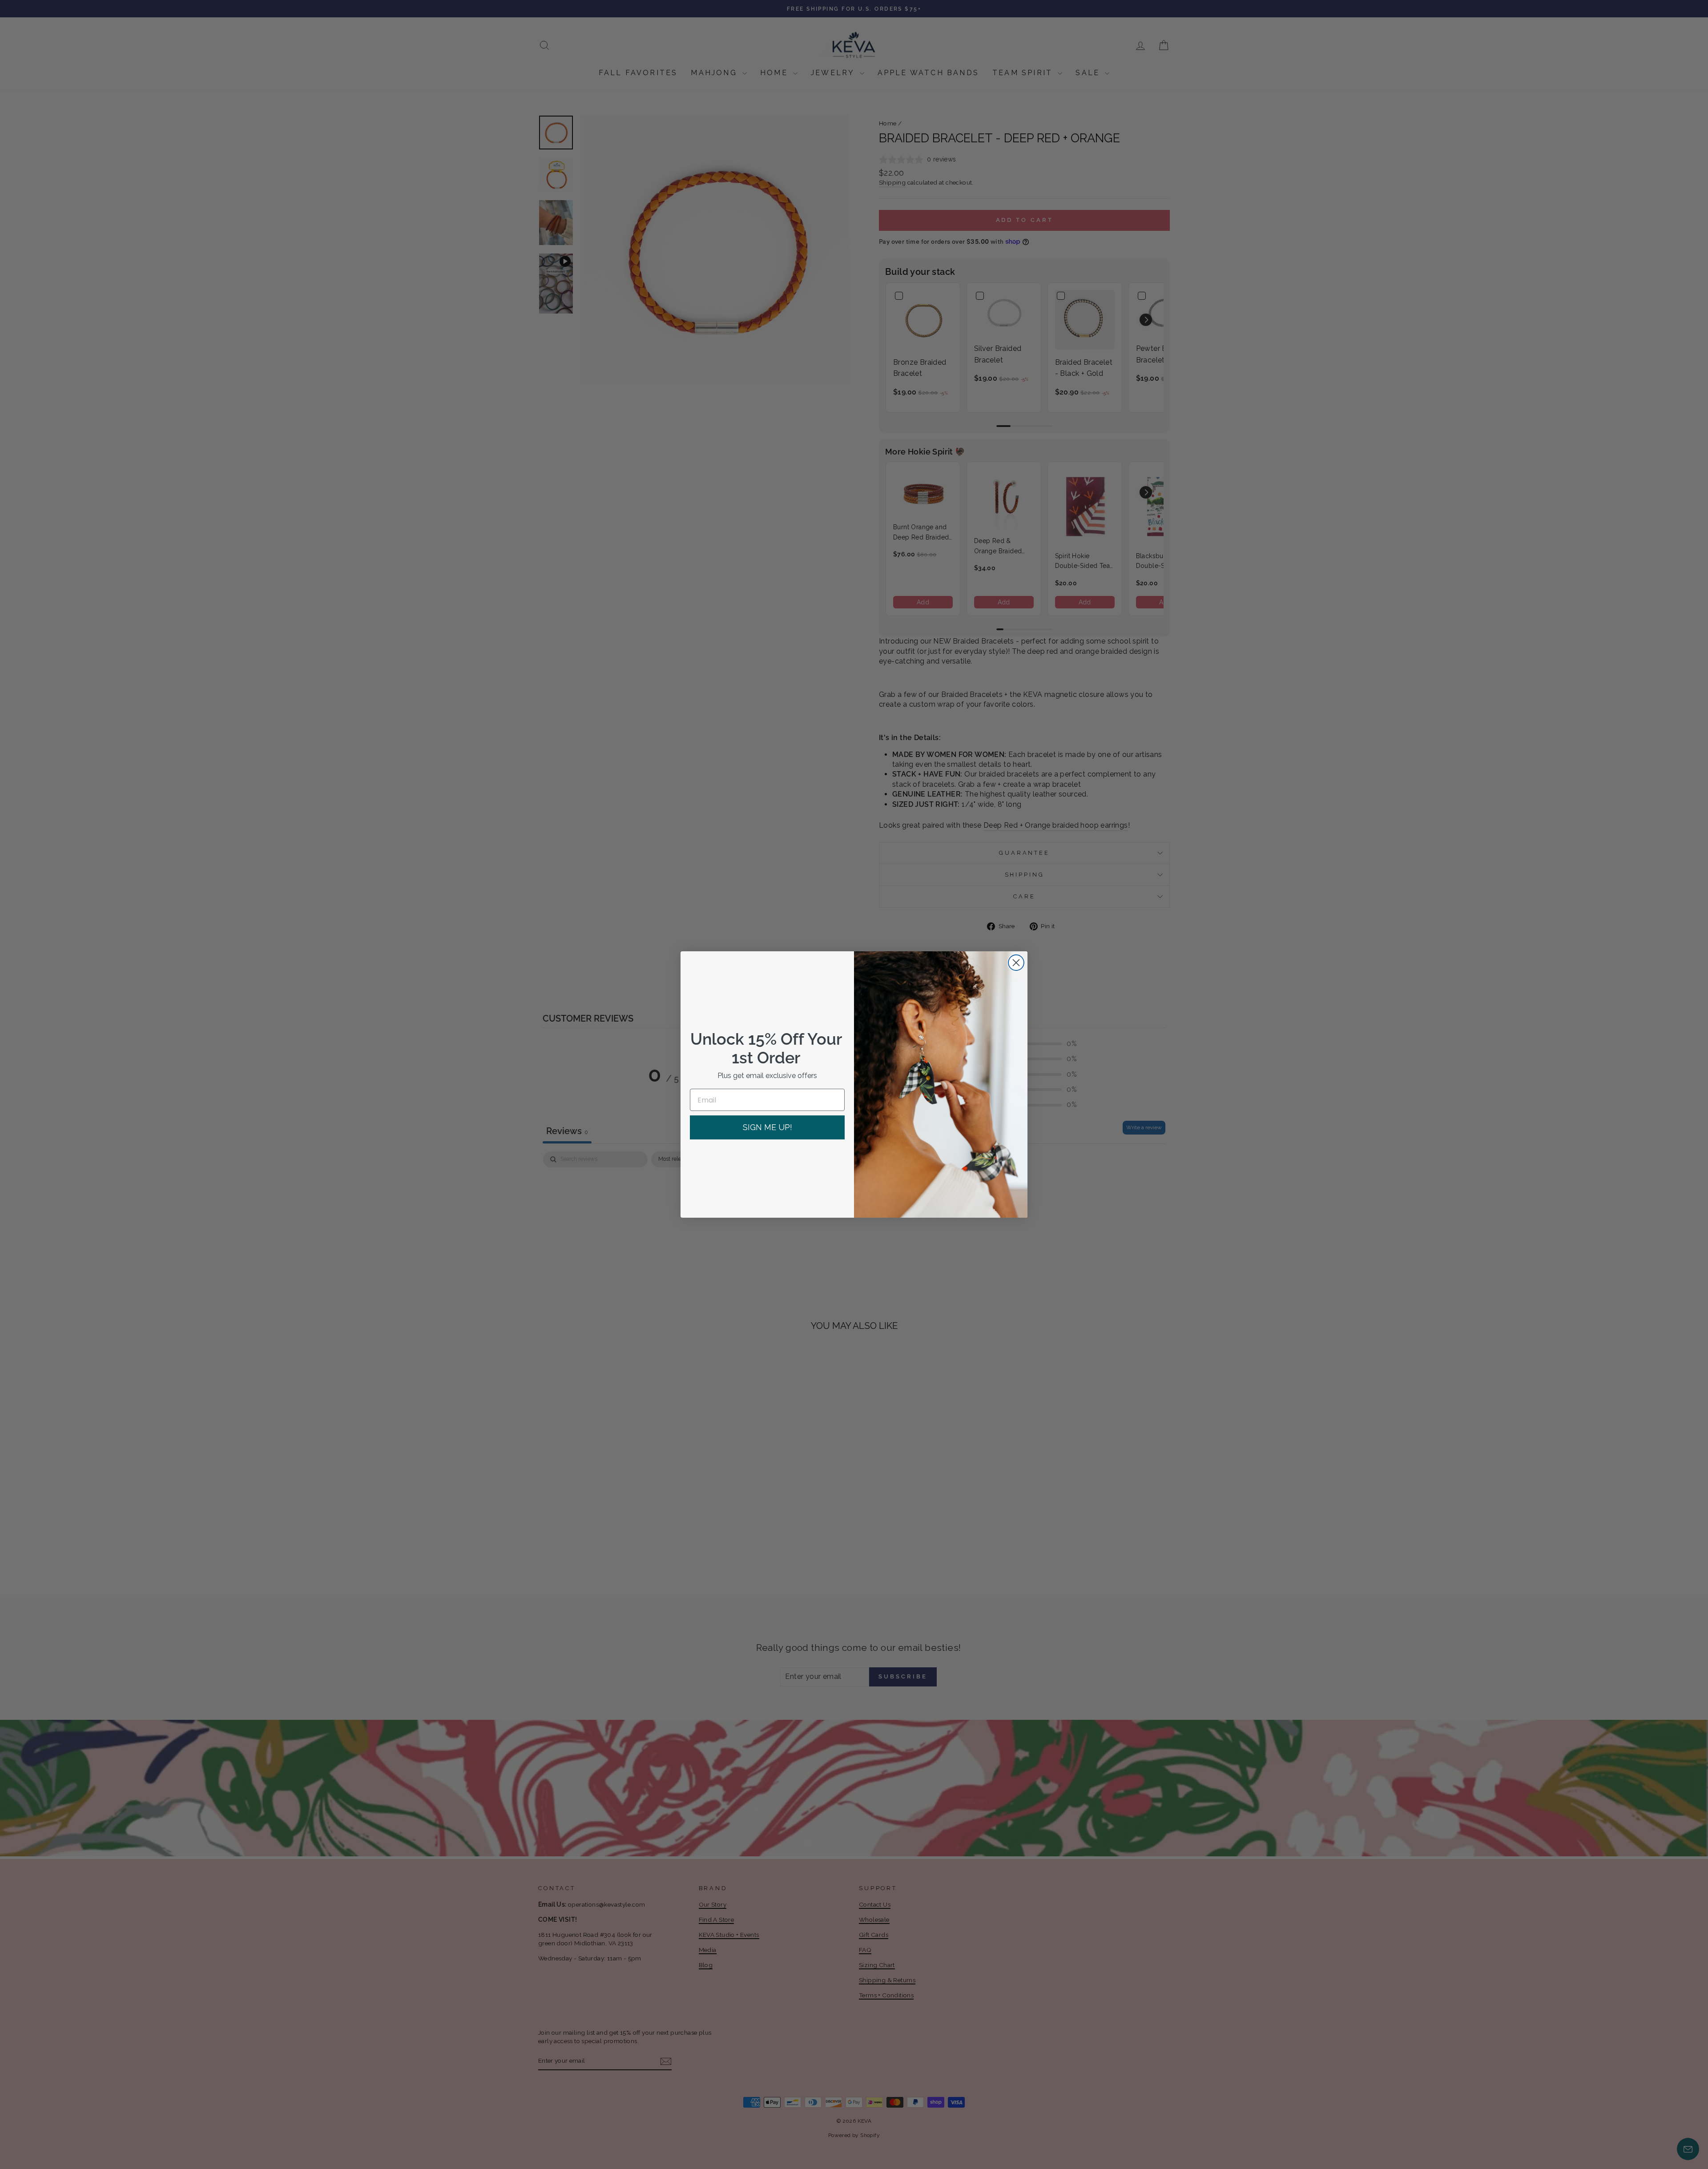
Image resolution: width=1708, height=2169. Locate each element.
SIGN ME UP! (767, 1127)
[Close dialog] (1016, 963)
